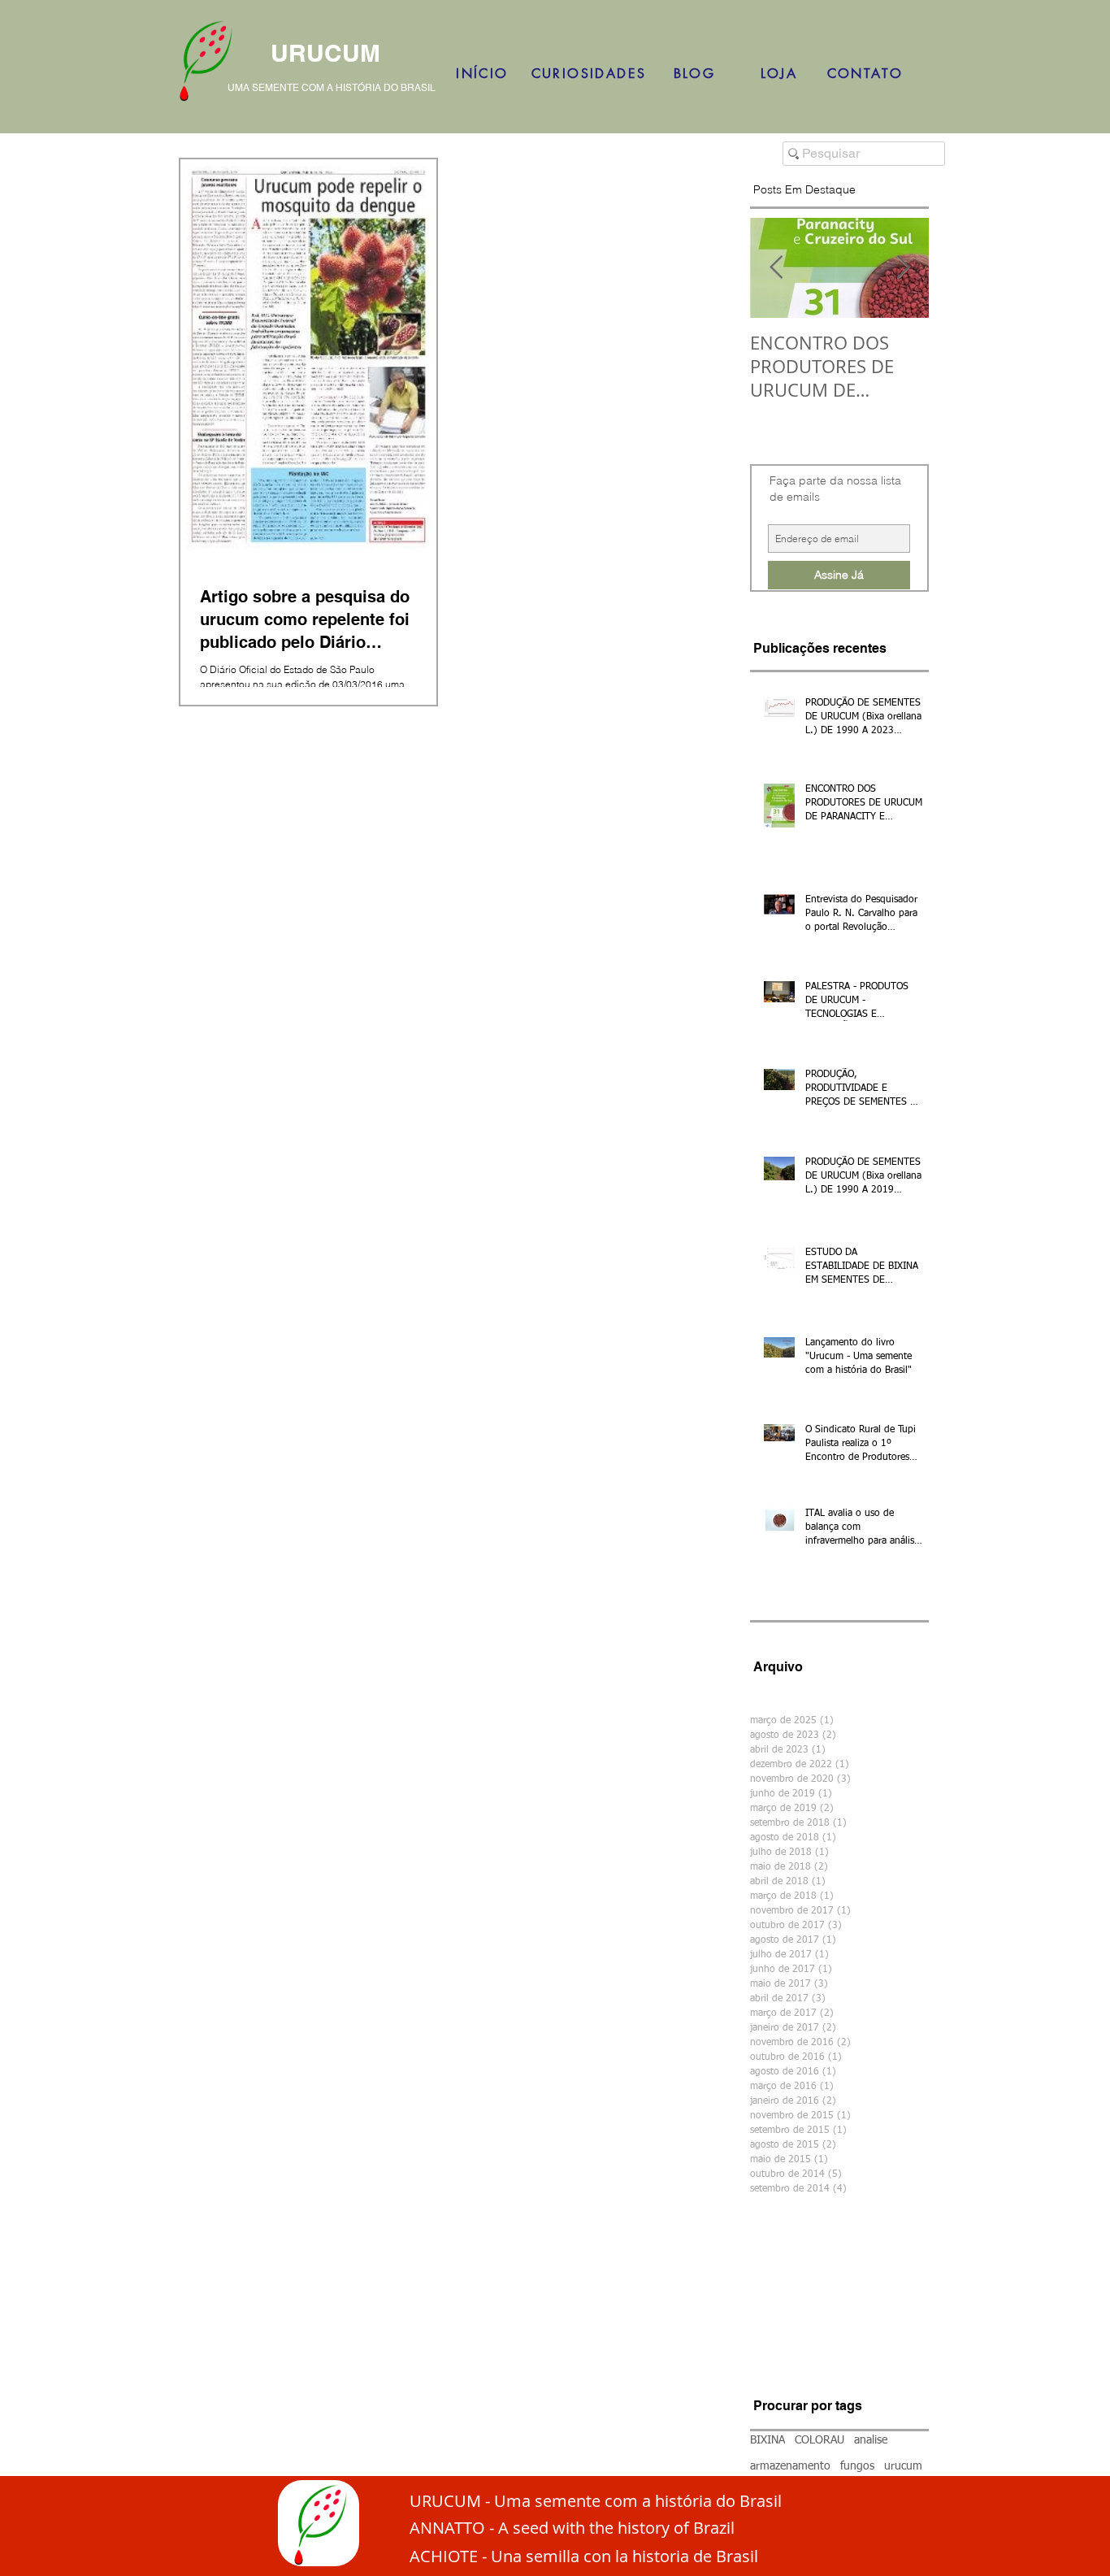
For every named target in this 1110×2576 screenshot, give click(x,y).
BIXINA (767, 2440)
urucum (903, 2466)
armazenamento (790, 2466)
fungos (857, 2466)
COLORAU (819, 2440)
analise (871, 2440)
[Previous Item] (776, 268)
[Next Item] (903, 268)
